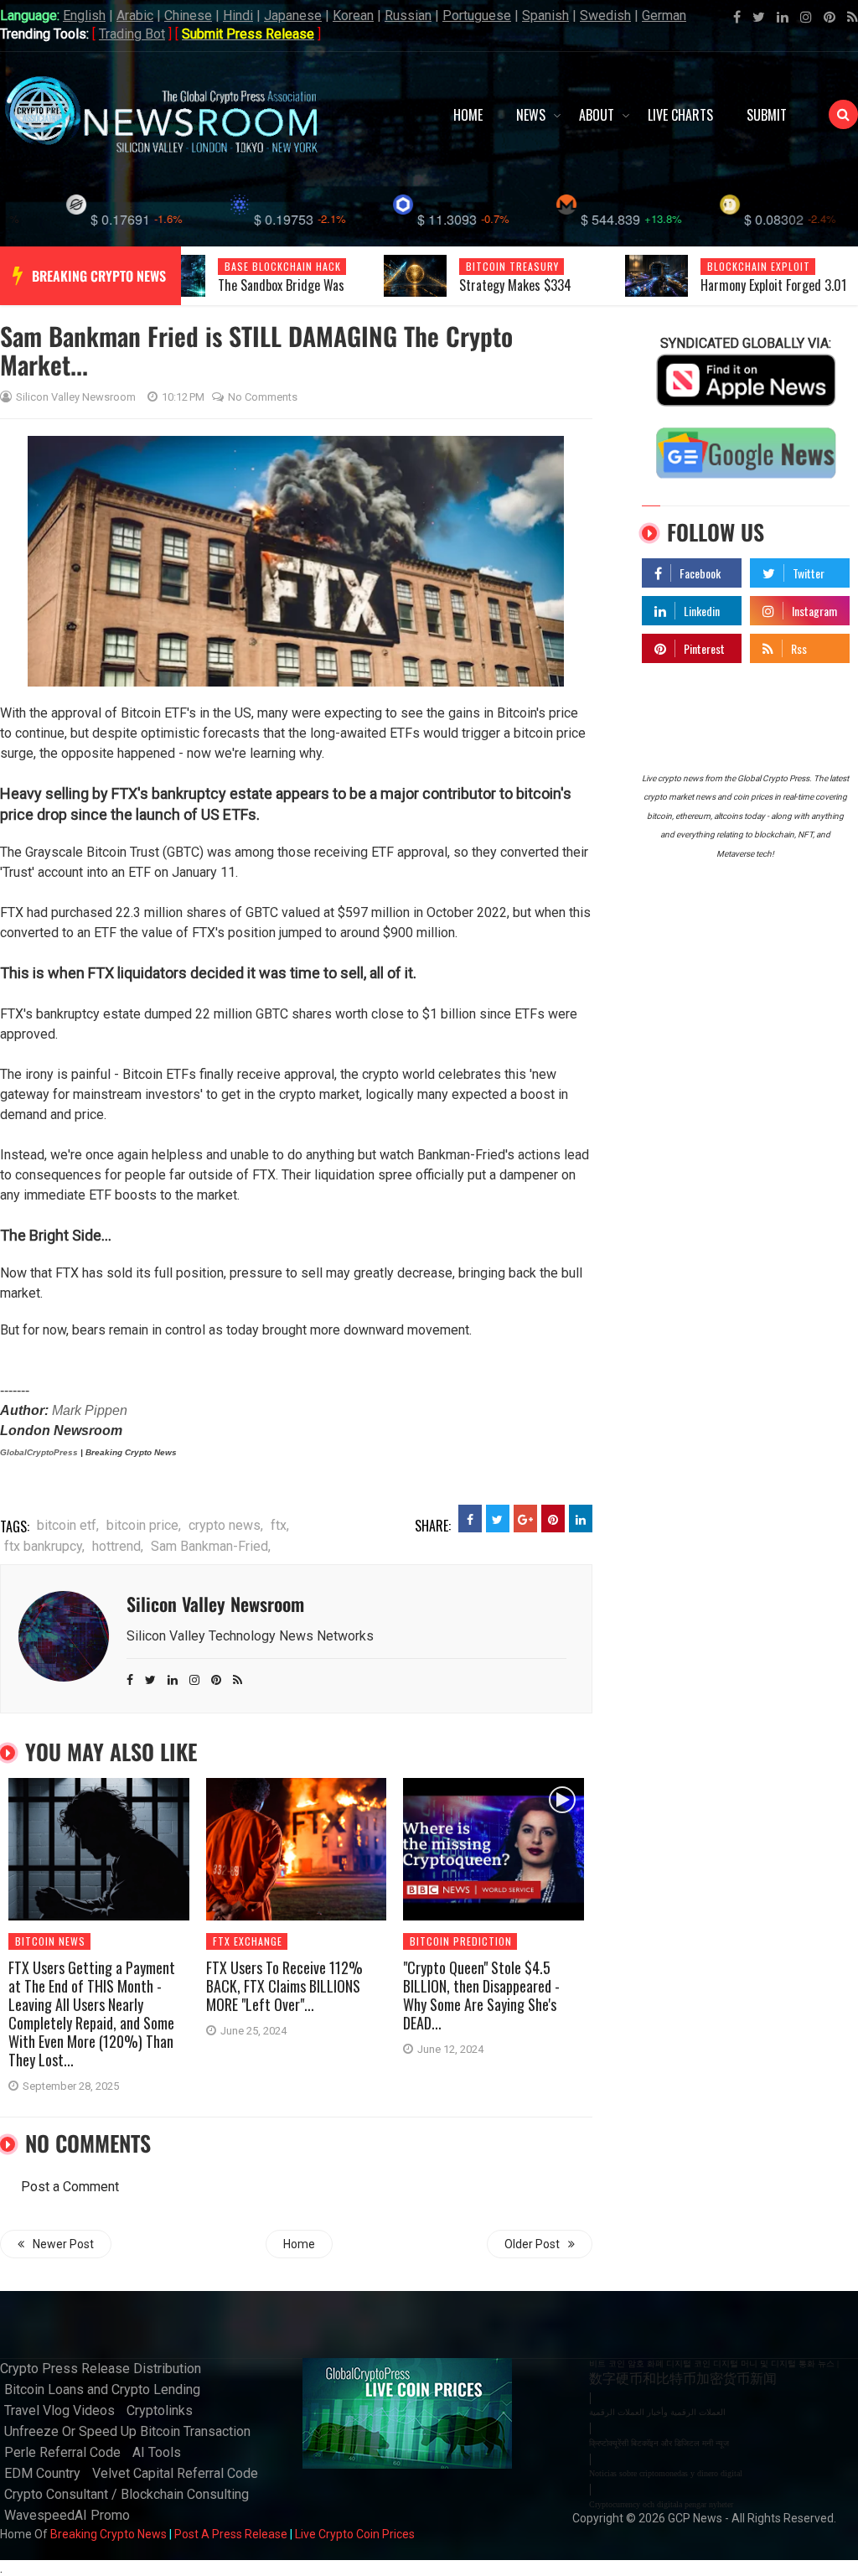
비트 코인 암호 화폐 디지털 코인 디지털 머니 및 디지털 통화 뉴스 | (714, 2363)
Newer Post (63, 2244)
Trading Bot (132, 34)
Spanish (545, 16)
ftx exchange (248, 1941)
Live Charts (680, 115)
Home (468, 115)
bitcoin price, (144, 1525)
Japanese (293, 16)
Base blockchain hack (283, 266)
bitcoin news (50, 1941)
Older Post (532, 2244)
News (531, 115)
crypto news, (226, 1525)
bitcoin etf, (68, 1525)
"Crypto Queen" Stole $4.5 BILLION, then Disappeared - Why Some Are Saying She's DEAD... (481, 1995)
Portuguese (477, 16)
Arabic (135, 16)
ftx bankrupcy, (44, 1546)
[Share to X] (498, 1519)
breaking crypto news (99, 276)
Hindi (238, 16)
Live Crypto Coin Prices (355, 2534)
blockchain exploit (759, 266)
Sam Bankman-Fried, (211, 1546)
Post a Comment (70, 2187)
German (664, 16)
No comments (263, 397)
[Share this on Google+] (525, 1519)
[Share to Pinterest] (553, 1519)
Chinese (188, 16)
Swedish (605, 16)
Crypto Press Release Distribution (101, 2369)
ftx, (280, 1525)
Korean (353, 16)
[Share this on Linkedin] (581, 1519)
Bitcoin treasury (512, 266)
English (84, 16)
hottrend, (118, 1546)
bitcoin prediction (461, 1941)
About (597, 115)
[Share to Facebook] (470, 1519)
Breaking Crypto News (109, 2534)
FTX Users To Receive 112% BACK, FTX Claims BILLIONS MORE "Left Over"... (284, 1986)
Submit (767, 115)
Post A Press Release (231, 2534)
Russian (408, 16)
